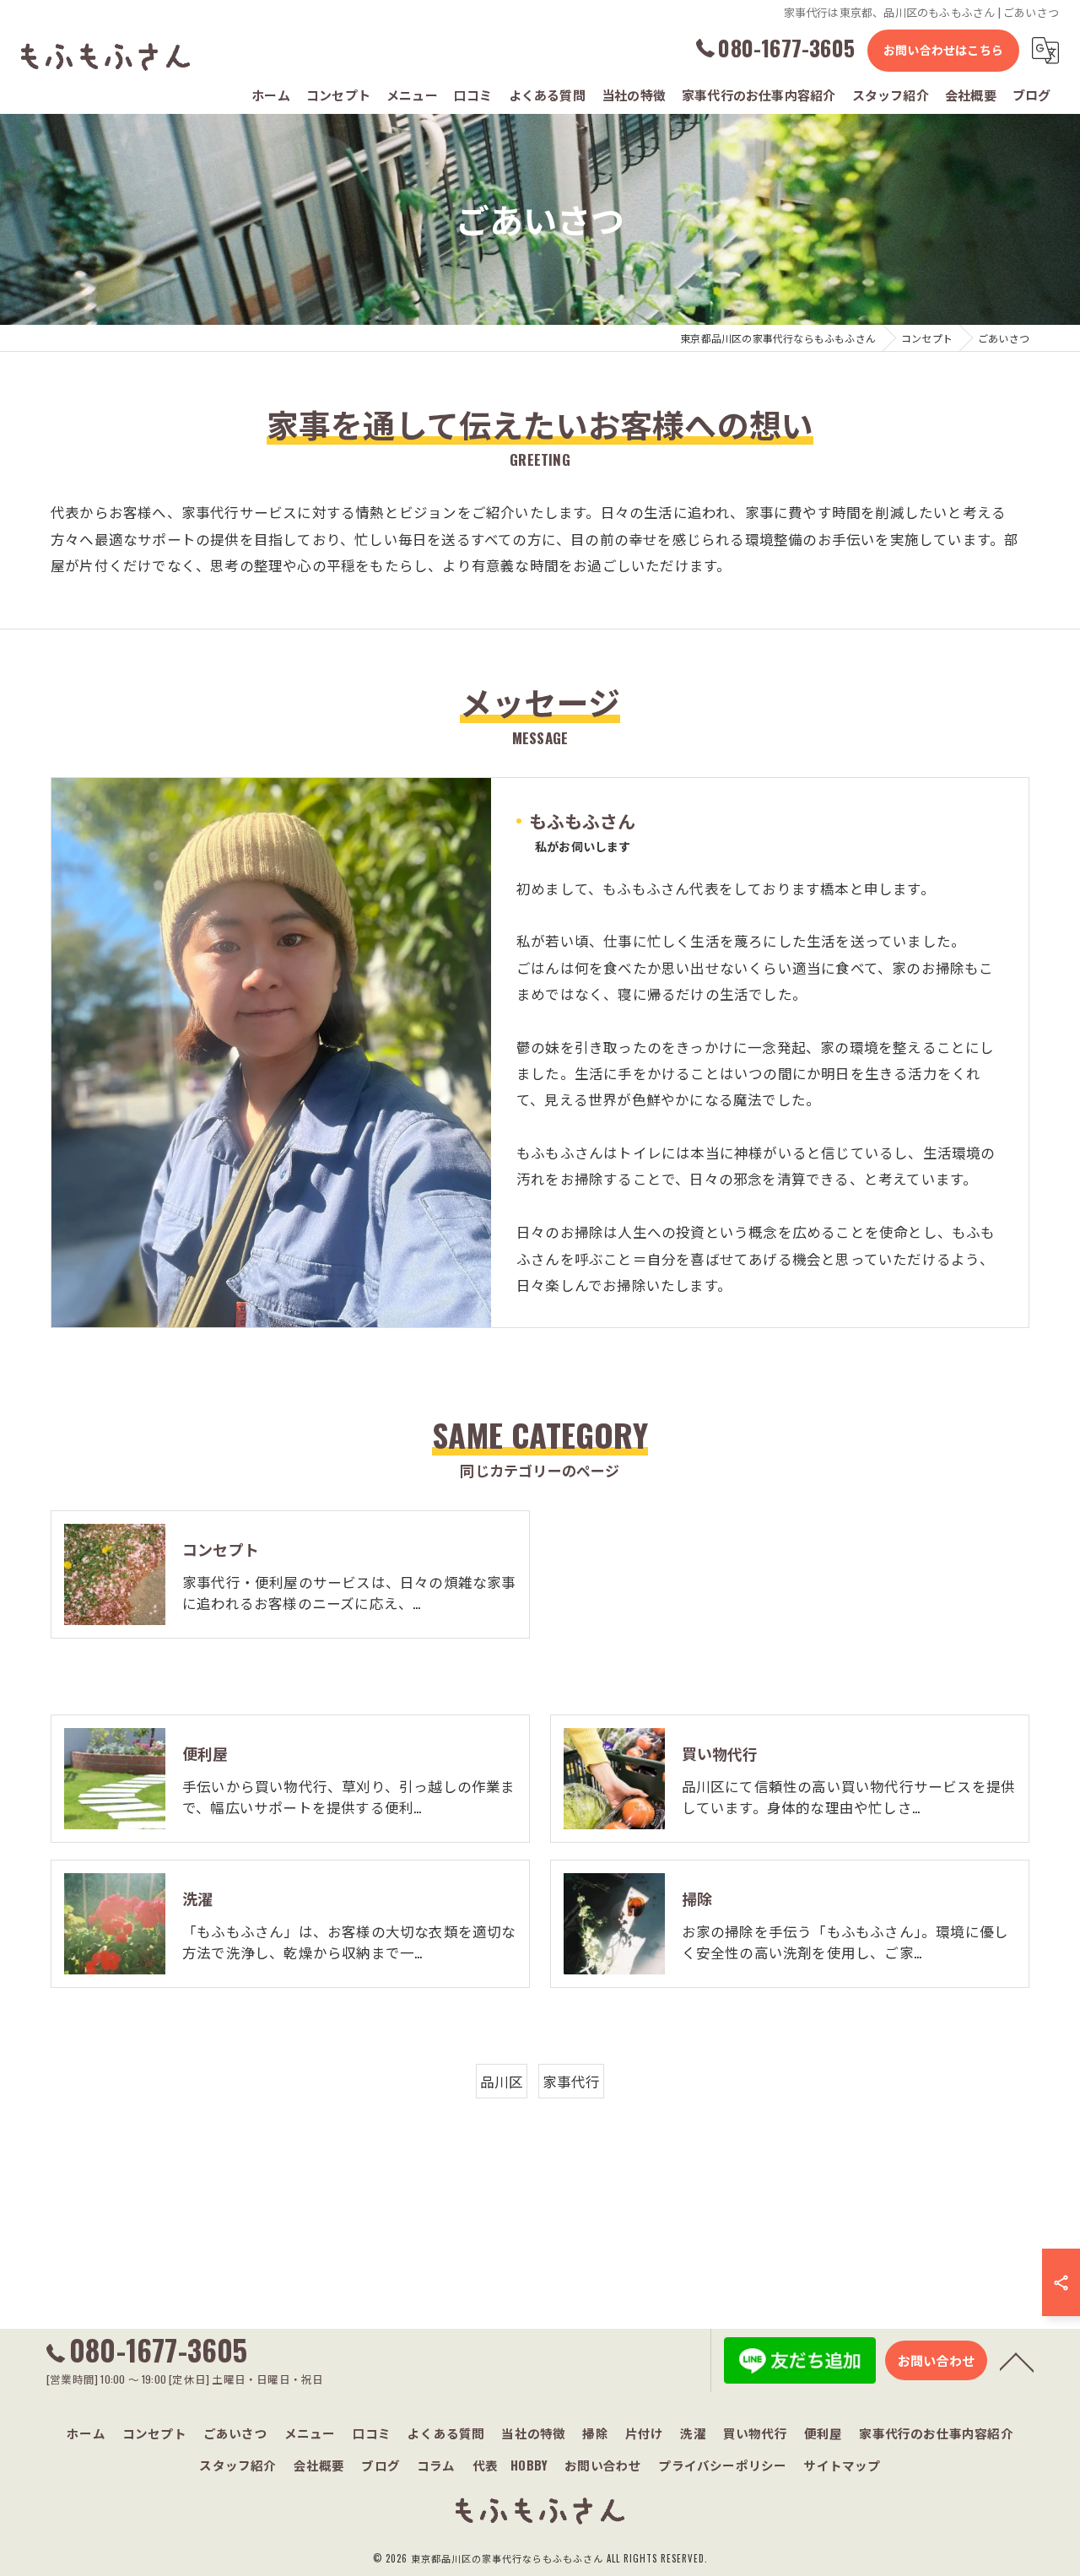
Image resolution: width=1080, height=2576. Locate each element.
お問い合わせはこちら (943, 49)
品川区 (502, 2081)
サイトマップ (842, 2465)
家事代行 (572, 2081)
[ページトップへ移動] (1017, 2361)
